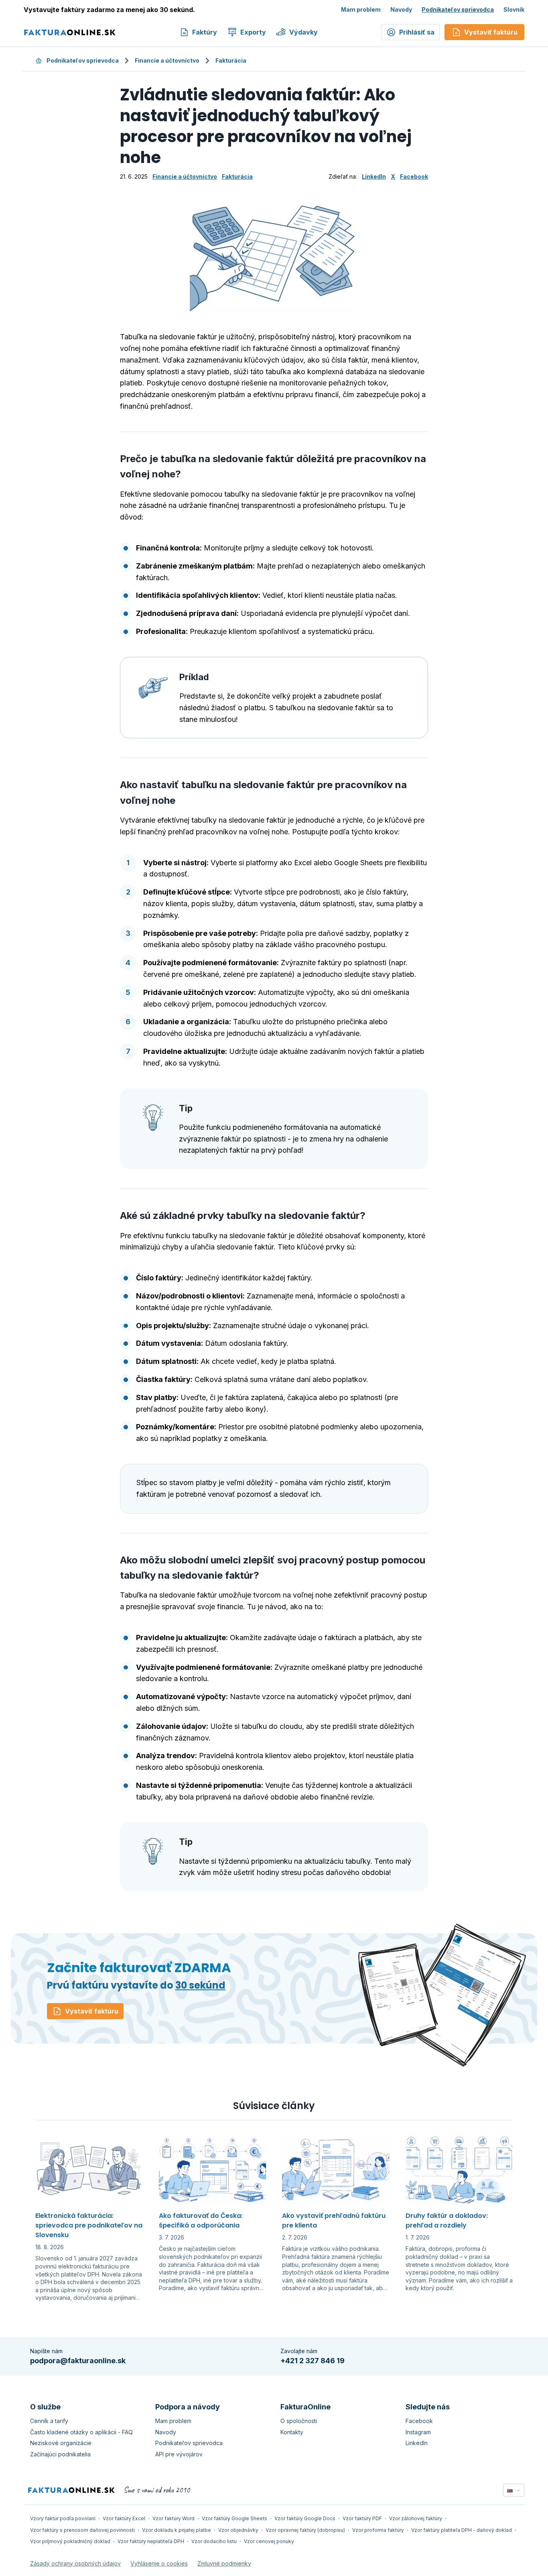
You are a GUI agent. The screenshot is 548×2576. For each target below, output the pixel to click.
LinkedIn (374, 176)
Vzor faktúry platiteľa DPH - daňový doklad (462, 2530)
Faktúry (205, 32)
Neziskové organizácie (61, 2443)
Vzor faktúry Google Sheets (234, 2518)
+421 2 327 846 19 (313, 2361)
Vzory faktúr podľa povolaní (63, 2518)
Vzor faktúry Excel (124, 2518)
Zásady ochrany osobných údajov (75, 2563)
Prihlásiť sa (417, 32)
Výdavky (303, 32)
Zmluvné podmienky (224, 2563)
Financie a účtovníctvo (167, 60)
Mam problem (361, 9)
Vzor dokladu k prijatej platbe (177, 2530)
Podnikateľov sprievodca (458, 9)
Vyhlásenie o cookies (159, 2563)
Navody (401, 9)
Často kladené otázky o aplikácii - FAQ (81, 2432)
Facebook (414, 176)
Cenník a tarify (49, 2421)
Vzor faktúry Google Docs (305, 2518)
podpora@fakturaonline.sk (78, 2361)
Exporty (253, 32)
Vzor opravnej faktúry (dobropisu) (305, 2530)
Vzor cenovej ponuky (269, 2541)
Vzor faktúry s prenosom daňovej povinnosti (82, 2530)
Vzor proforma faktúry (378, 2530)
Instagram (418, 2432)
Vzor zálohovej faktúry (416, 2518)
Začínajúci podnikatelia (60, 2454)
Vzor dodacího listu (214, 2541)
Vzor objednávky (238, 2530)
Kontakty (292, 2432)
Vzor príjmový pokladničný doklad (70, 2541)
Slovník (514, 9)
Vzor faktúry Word (174, 2518)
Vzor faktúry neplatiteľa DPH (151, 2541)
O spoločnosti (299, 2421)
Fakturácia (231, 60)
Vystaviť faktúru (92, 2011)
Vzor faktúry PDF (362, 2518)
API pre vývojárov (179, 2454)
